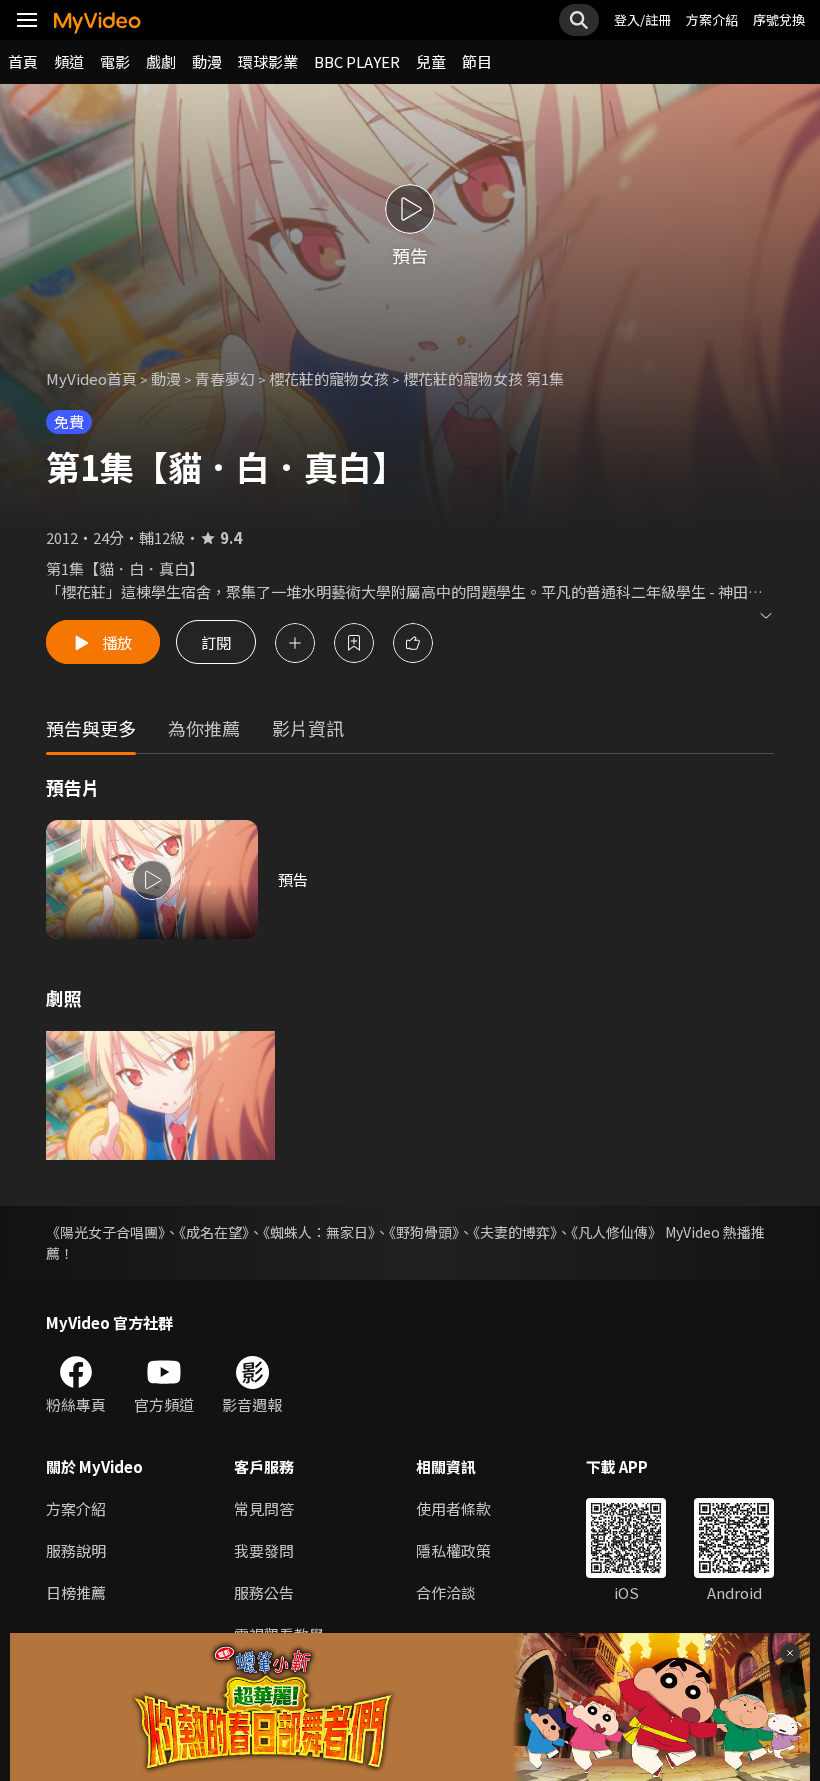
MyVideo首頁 (91, 378)
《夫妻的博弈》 (515, 1232)
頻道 (69, 61)
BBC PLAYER (357, 61)
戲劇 (161, 61)
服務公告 (264, 1592)
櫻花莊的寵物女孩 (329, 378)
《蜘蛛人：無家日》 (319, 1232)
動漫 (207, 61)
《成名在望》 (214, 1232)
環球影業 (268, 61)
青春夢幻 (225, 378)
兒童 (431, 61)
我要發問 (264, 1550)
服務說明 (76, 1550)
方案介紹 (712, 19)
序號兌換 (779, 19)
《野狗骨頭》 (424, 1232)
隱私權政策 (453, 1550)
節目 (477, 61)
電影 (115, 61)
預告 (293, 879)
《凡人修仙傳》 (616, 1232)
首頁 (23, 61)
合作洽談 (446, 1592)
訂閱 (216, 642)
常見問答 (264, 1508)
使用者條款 (453, 1508)
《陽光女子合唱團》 (105, 1232)
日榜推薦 (76, 1592)
